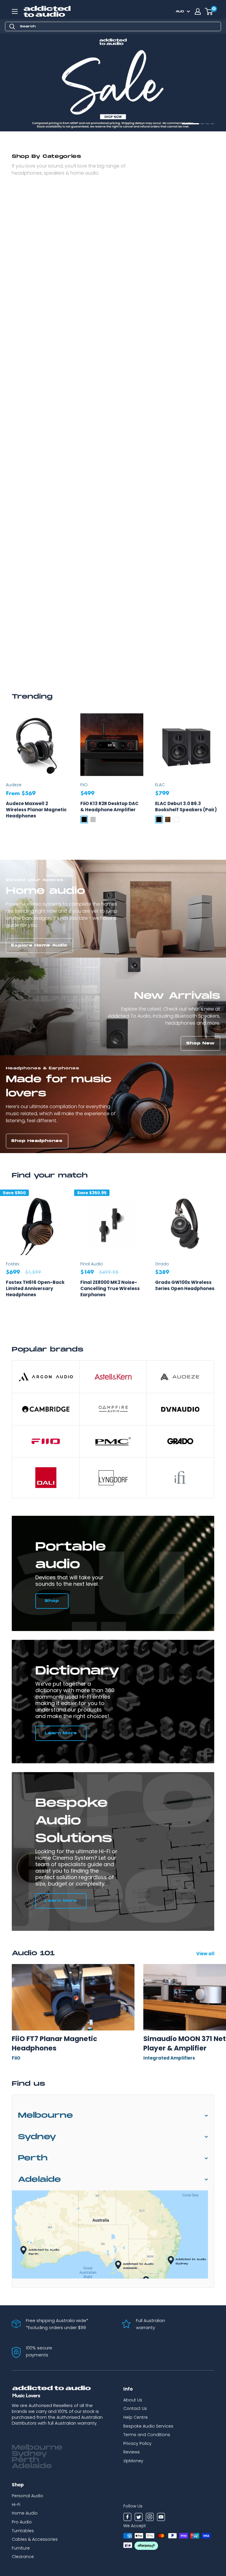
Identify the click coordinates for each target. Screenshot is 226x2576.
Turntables (23, 2531)
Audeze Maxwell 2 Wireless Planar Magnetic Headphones (36, 810)
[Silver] (93, 819)
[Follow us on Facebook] (127, 2518)
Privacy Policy (137, 2443)
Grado (162, 1264)
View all (206, 1954)
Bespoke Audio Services (148, 2426)
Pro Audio (22, 2522)
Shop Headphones (37, 1141)
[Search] (12, 26)
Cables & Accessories (35, 2539)
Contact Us (135, 2408)
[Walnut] (168, 819)
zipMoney (133, 2461)
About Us (133, 2400)
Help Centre (136, 2417)
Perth (33, 2158)
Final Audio (92, 1264)
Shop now (25, 119)
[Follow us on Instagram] (150, 2518)
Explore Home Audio (39, 945)
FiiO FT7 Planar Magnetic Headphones (54, 2043)
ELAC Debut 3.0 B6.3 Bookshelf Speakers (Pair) (186, 807)
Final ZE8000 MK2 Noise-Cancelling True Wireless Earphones (110, 1288)
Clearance (23, 2557)
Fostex (13, 1264)
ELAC (160, 785)
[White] (177, 819)
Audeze (14, 785)
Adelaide (39, 2180)
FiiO (84, 785)
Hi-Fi (16, 2505)
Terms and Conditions (147, 2435)
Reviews (132, 2452)
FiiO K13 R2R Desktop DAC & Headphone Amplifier (109, 807)
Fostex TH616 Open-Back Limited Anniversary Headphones (35, 1288)
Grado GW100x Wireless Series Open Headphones (185, 1285)
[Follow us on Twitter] (139, 2518)
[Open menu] (15, 11)
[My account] (198, 11)
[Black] (84, 819)
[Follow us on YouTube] (161, 2518)
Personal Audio (28, 2496)
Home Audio (25, 2513)
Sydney (37, 2137)
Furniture (21, 2548)
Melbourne (45, 2116)
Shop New (201, 1043)
